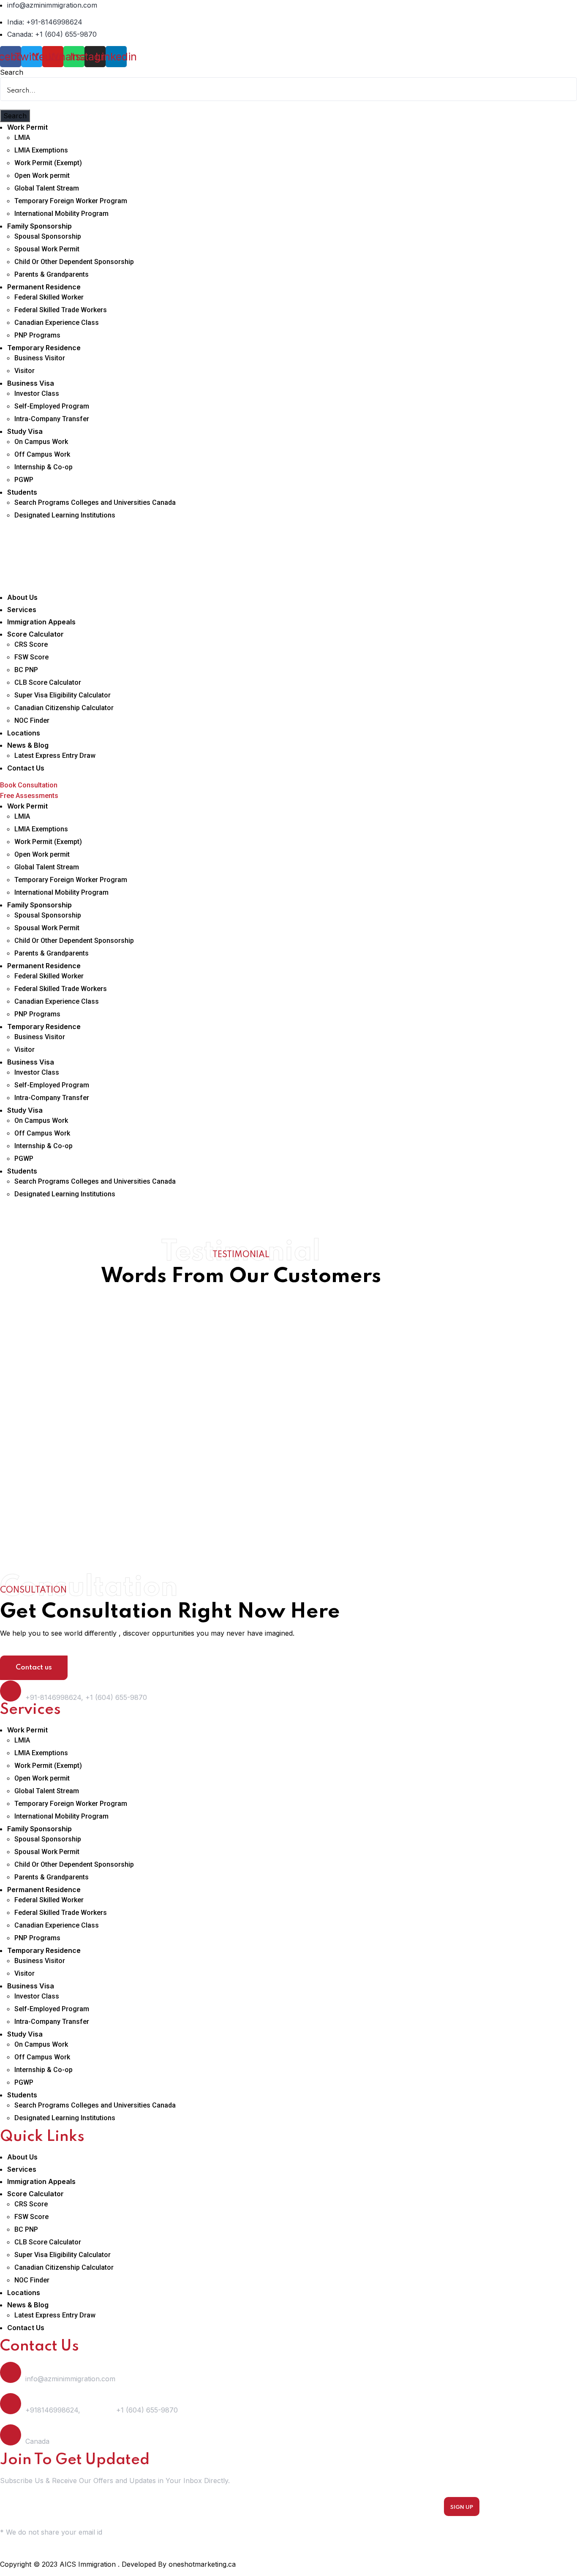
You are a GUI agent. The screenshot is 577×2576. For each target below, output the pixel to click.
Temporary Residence (44, 348)
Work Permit (27, 127)
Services (22, 610)
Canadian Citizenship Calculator (64, 708)
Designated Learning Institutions (65, 515)
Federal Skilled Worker (49, 297)
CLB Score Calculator (48, 682)
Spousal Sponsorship (48, 236)
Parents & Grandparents (52, 274)
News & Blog (28, 745)
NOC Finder (32, 720)
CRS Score (31, 644)
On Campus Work (41, 442)
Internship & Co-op (44, 467)
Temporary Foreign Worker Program (71, 201)
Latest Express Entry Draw (55, 756)
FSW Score (31, 657)
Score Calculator (35, 634)
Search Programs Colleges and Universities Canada (95, 502)
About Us (22, 597)
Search (12, 72)
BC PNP (26, 670)
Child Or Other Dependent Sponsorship (74, 262)
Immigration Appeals (41, 622)
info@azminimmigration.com (70, 2379)
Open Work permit (42, 176)
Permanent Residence (44, 287)
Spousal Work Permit (47, 249)
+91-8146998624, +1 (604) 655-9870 (86, 1697)
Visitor (24, 371)
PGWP (24, 480)
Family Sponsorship (39, 226)
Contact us (34, 1668)
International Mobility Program (61, 214)
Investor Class (37, 393)
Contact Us (26, 768)
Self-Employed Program (52, 406)
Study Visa (25, 431)
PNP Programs (37, 335)
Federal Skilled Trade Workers (61, 310)
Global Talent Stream (47, 188)
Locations (24, 733)
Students (22, 492)
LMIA (22, 138)
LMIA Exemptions (41, 150)
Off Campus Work (42, 454)
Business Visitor (40, 358)
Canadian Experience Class (57, 323)
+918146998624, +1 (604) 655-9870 (102, 2410)
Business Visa (31, 383)
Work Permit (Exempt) (48, 163)
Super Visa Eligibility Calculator (63, 695)
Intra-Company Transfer (52, 419)
